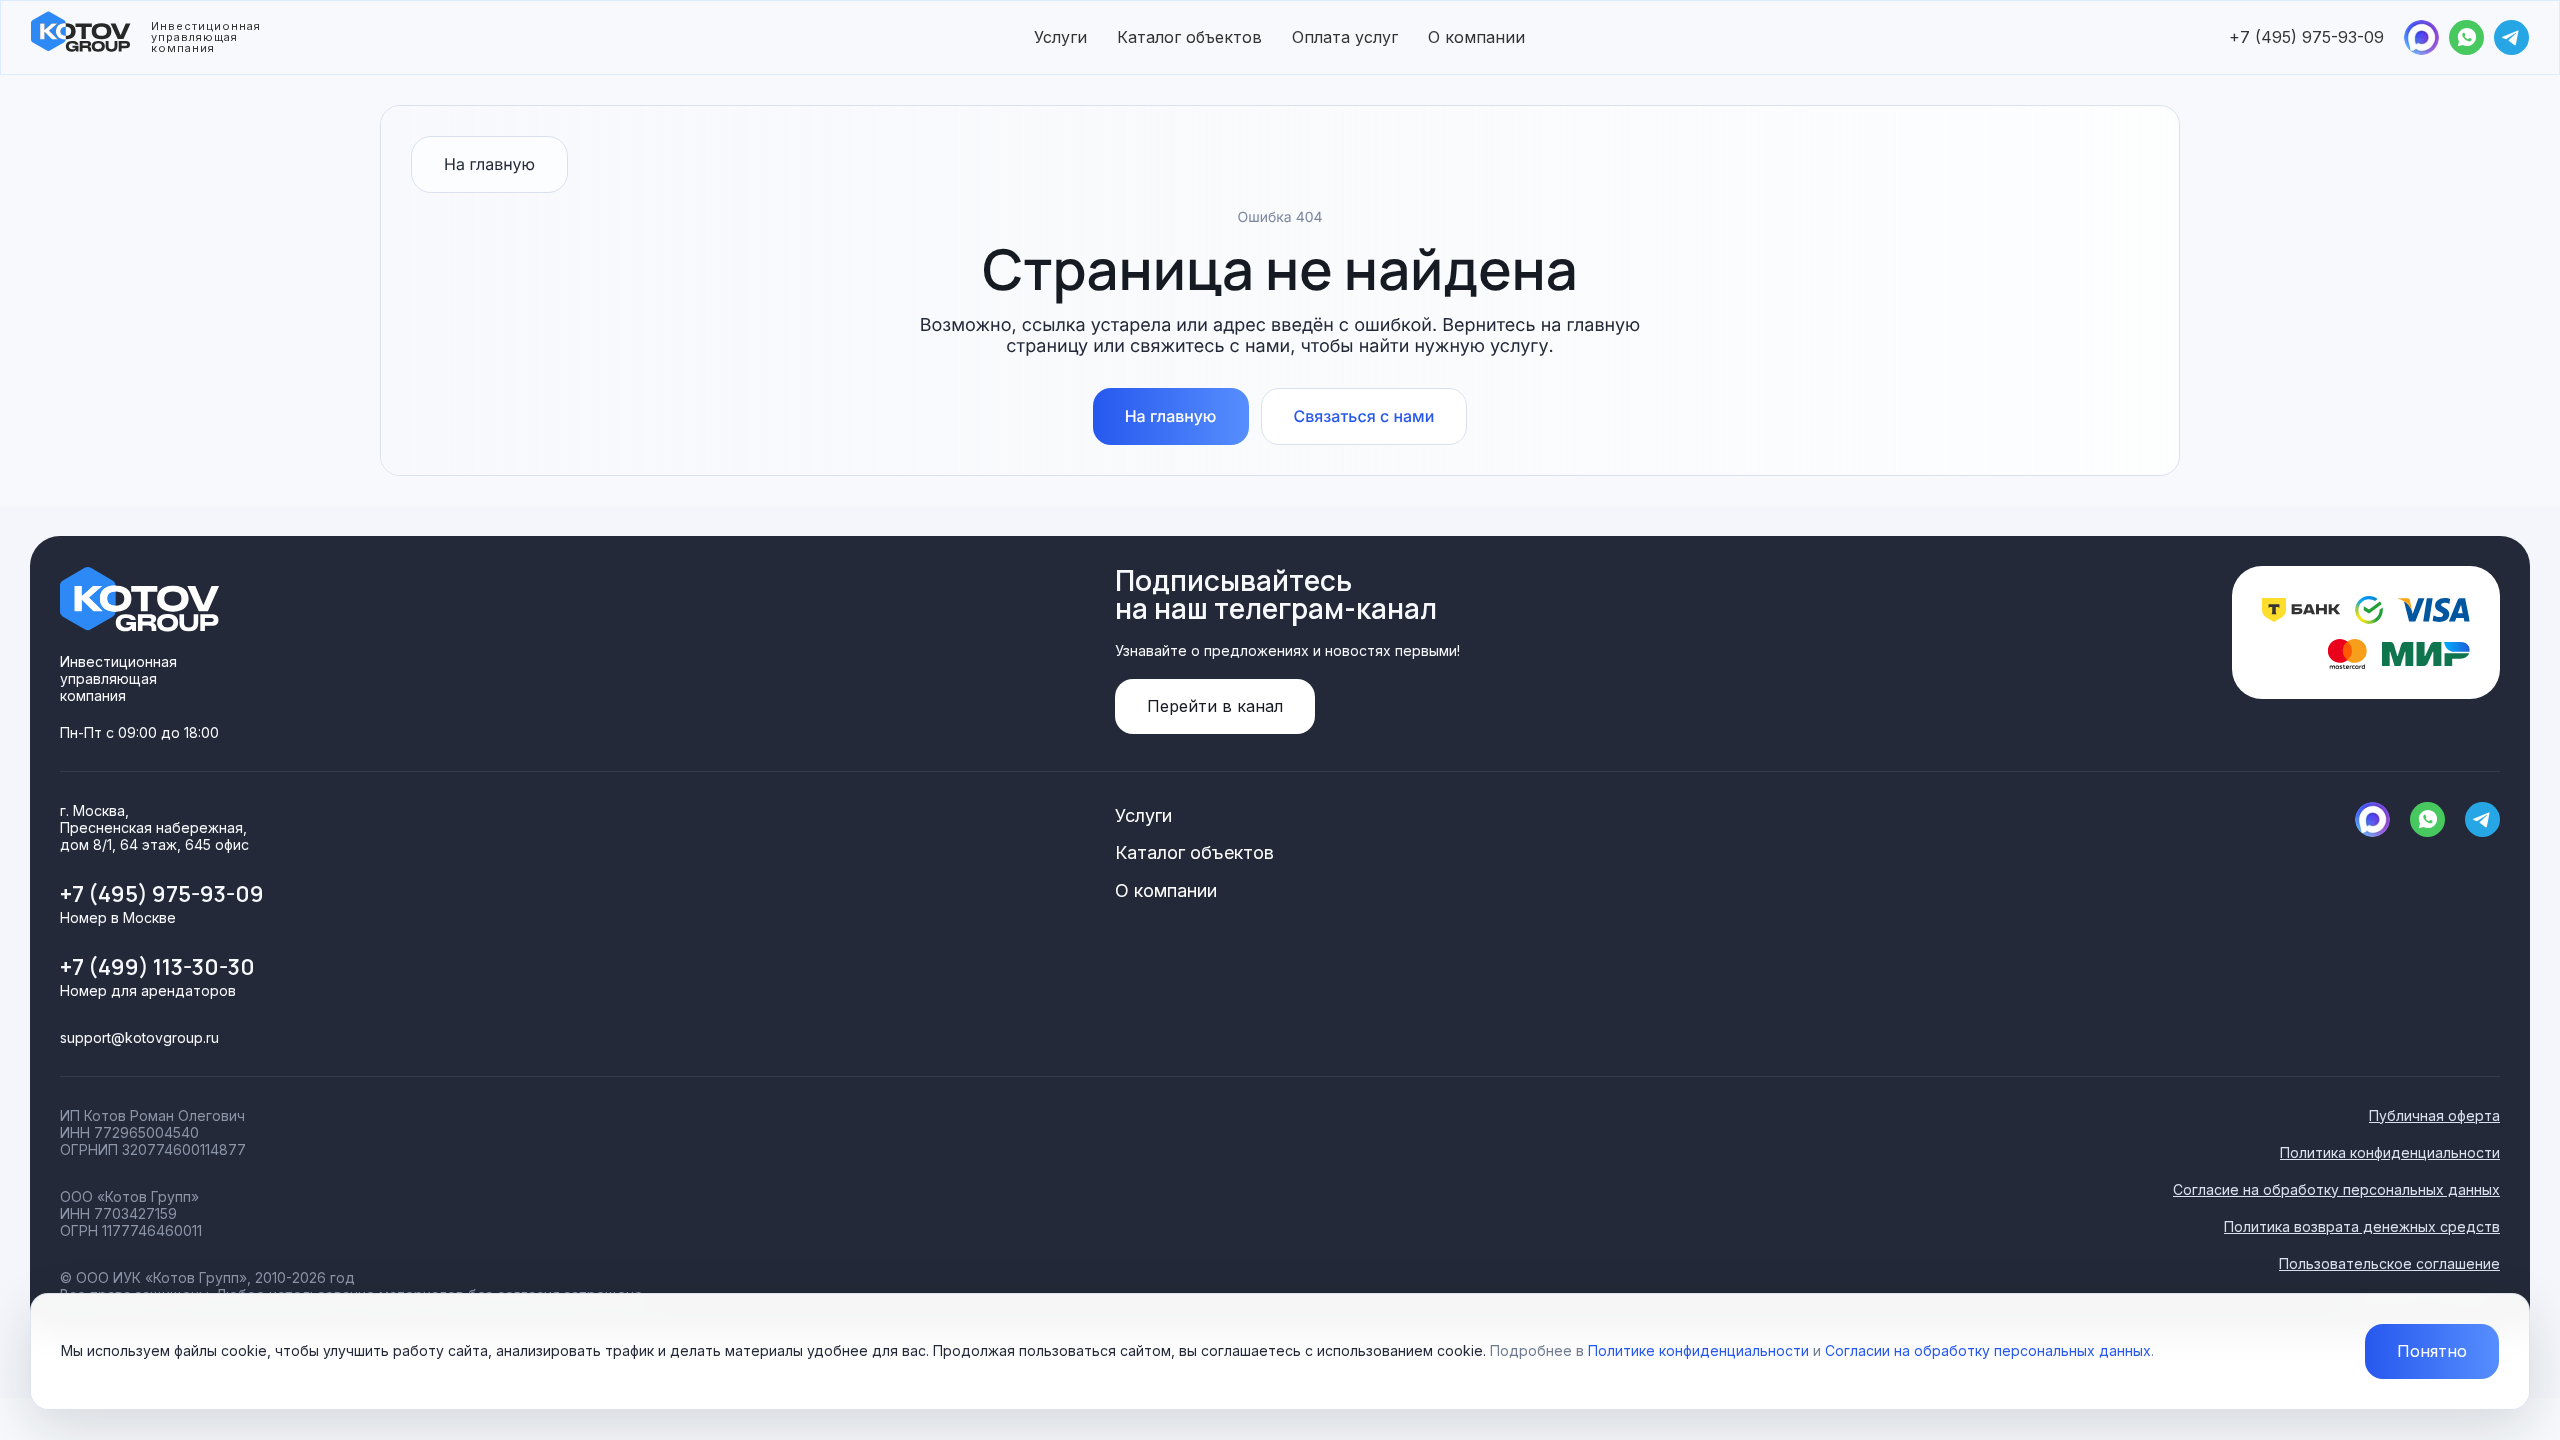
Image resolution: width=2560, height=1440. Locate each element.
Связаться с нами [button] (1364, 416)
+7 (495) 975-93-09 (2306, 37)
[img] (2421, 37)
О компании (1476, 37)
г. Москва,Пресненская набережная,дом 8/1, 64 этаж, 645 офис (154, 827)
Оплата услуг (1345, 37)
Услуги (1060, 37)
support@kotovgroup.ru (139, 1037)
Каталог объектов (1189, 37)
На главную (489, 164)
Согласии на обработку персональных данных (1988, 1350)
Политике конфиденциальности (1698, 1350)
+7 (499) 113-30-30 (157, 967)
